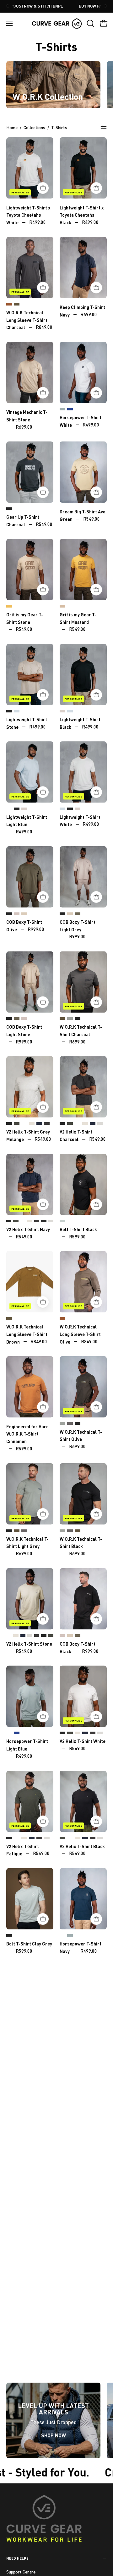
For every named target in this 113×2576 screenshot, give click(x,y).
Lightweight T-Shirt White (24, 711)
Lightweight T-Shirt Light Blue (17, 711)
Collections (34, 127)
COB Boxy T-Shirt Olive (78, 914)
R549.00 (44, 524)
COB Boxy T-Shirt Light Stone (24, 914)
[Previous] (8, 6)
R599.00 (77, 1236)
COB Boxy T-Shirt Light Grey (17, 914)
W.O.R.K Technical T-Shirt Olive (62, 1019)
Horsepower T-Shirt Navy (70, 409)
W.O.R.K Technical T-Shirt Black (78, 1019)
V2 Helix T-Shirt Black (9, 1124)
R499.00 (38, 222)
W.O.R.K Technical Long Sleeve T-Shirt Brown (9, 305)
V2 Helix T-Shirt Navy (39, 1124)
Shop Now (54, 2435)
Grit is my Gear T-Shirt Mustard (9, 607)
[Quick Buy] (43, 188)
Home (12, 127)
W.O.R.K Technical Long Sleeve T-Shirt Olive (17, 305)
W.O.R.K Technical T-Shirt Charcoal (70, 1424)
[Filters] (104, 128)
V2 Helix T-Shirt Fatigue (17, 1124)
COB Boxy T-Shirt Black (9, 914)
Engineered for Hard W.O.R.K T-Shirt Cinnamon (27, 1434)
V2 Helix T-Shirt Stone (32, 1124)
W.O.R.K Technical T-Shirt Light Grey (70, 1019)
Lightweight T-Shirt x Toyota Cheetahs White (28, 215)
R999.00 (36, 929)
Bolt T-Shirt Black (78, 1229)
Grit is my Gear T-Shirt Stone (62, 607)
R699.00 (89, 314)
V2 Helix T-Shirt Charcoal (47, 1124)
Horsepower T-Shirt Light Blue (62, 409)
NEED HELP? (17, 2558)
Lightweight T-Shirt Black (9, 711)
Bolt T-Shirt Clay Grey (62, 1221)
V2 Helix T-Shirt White (24, 1124)
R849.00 (44, 327)
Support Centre (21, 2572)
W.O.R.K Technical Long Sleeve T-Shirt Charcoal (27, 320)
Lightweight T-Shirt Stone (62, 711)
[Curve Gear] (57, 23)
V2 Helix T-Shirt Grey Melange (100, 1124)
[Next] (105, 6)
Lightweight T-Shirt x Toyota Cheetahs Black (82, 215)
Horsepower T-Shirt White (9, 1733)
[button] (90, 23)
